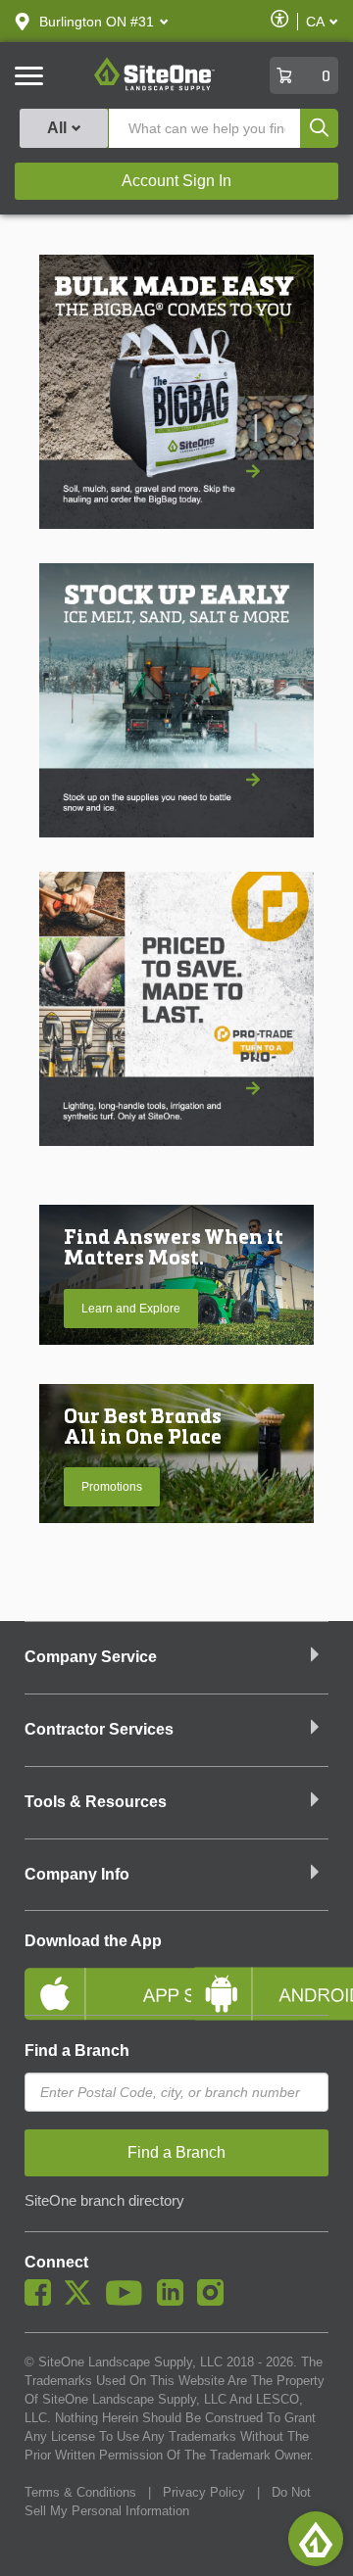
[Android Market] (260, 1978)
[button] (97, 22)
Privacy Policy (204, 2492)
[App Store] (93, 1978)
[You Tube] (129, 2301)
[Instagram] (215, 2301)
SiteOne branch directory (104, 2201)
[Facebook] (43, 2301)
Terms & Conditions (80, 2492)
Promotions (112, 1487)
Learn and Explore (131, 1309)
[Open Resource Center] (316, 2539)
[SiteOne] (154, 87)
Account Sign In (176, 181)
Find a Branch (77, 2051)
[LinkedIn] (175, 2301)
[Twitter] (83, 2301)
